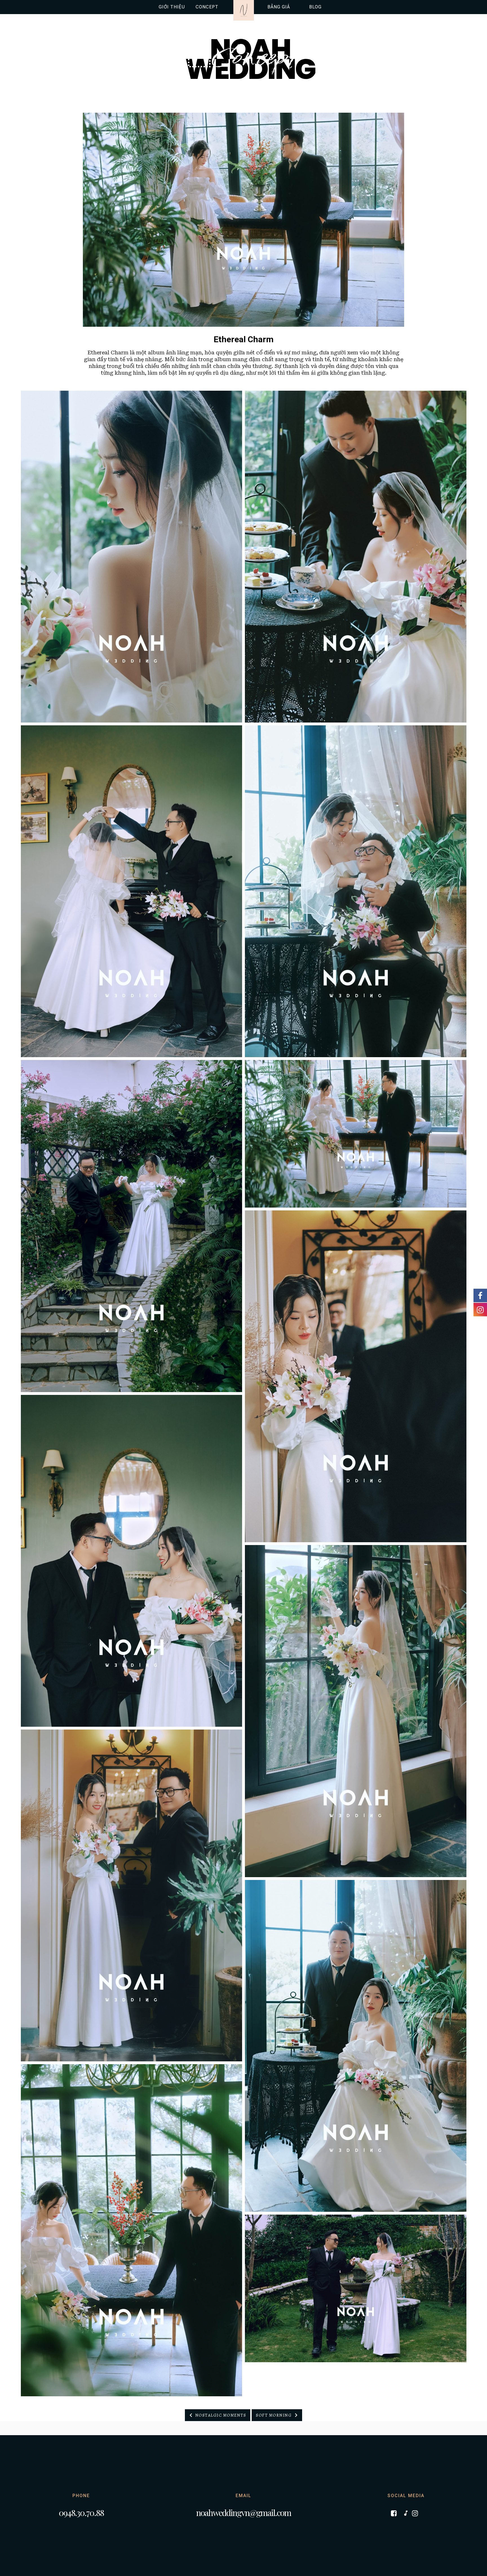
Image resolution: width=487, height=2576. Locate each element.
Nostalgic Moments (221, 2415)
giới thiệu (172, 7)
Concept (243, 59)
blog (315, 7)
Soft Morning (274, 2415)
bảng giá (279, 7)
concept (207, 7)
